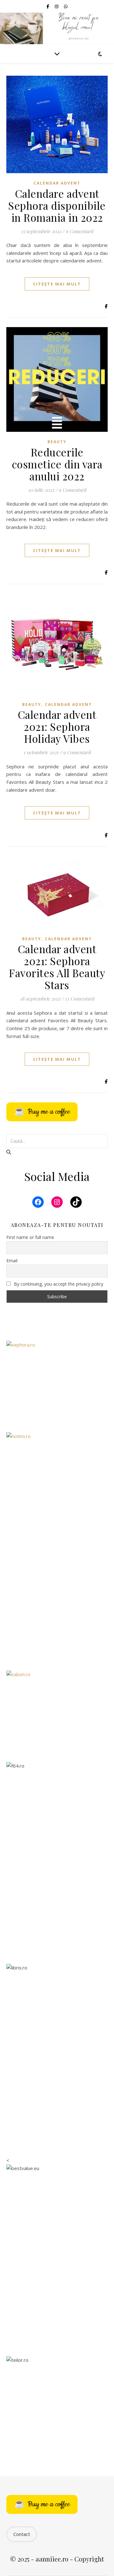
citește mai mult (57, 284)
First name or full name (30, 1237)
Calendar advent (57, 183)
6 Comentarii (79, 231)
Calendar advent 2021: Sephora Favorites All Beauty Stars (57, 967)
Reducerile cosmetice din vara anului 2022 (57, 464)
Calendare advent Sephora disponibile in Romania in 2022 (57, 205)
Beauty (57, 442)
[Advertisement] (57, 1601)
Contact (22, 2534)
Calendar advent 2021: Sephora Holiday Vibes (57, 726)
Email (12, 1261)
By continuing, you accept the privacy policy (58, 1284)
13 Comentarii (79, 999)
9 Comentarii (72, 490)
